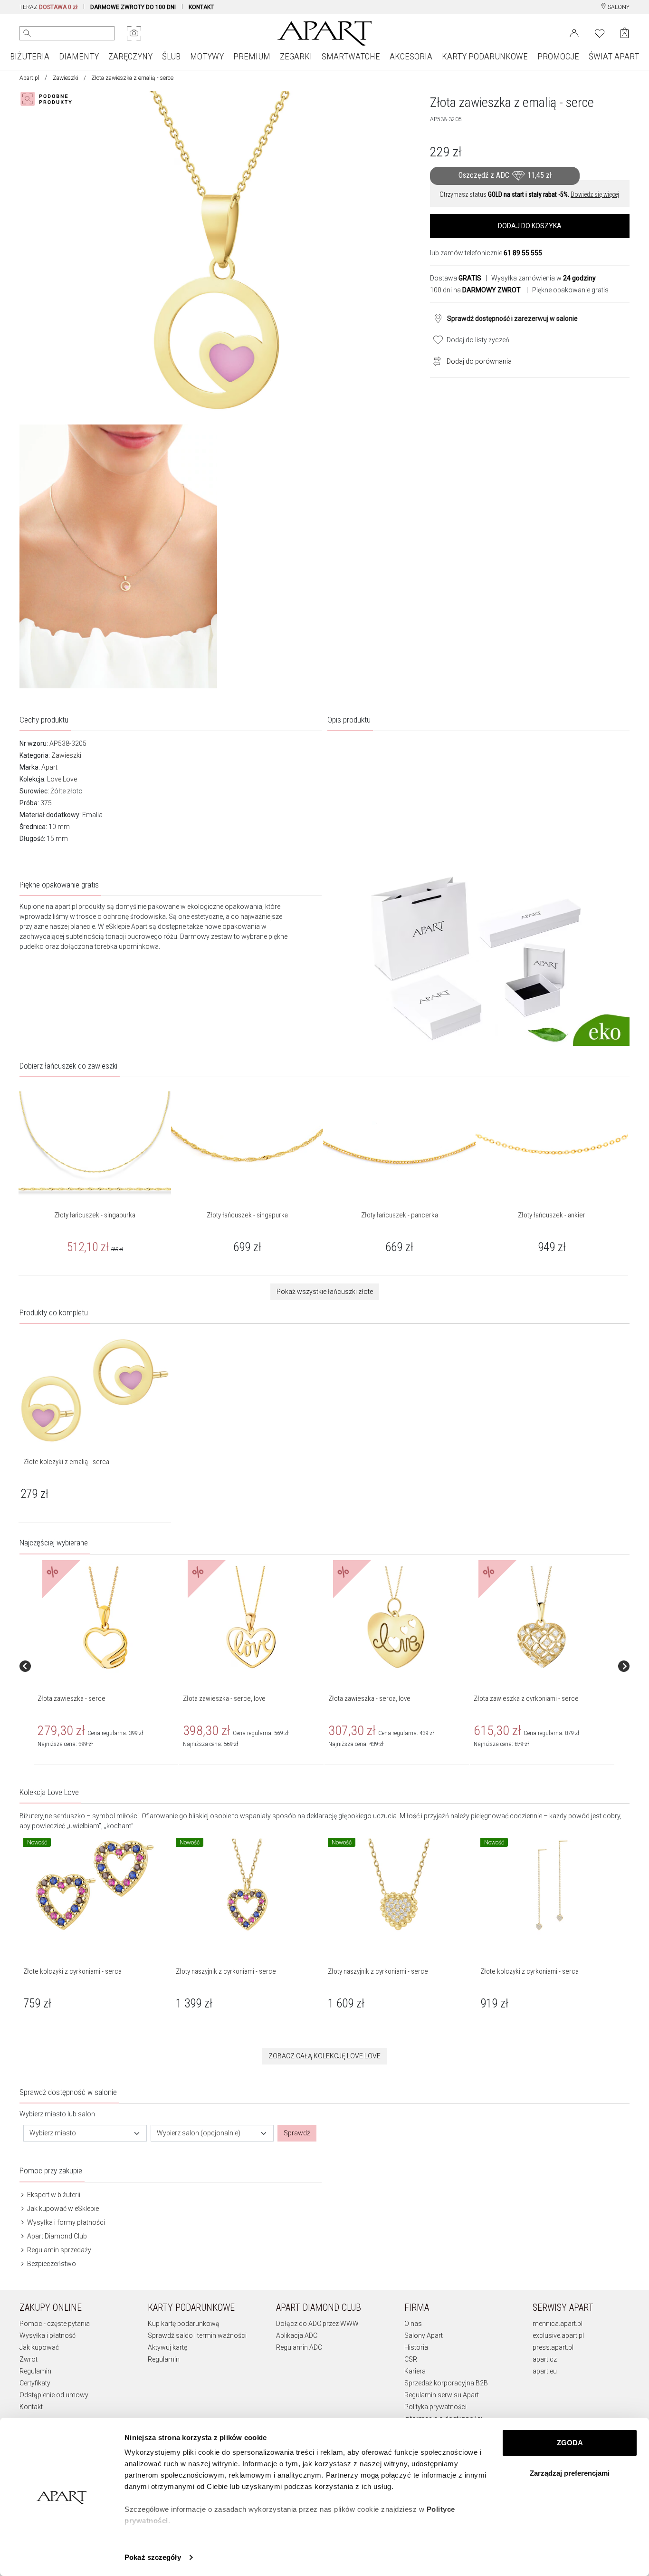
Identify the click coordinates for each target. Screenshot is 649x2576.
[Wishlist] (600, 32)
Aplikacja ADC (297, 2335)
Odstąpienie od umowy (54, 2395)
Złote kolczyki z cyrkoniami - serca (72, 1971)
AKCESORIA (411, 56)
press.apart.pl (553, 2347)
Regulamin (35, 2371)
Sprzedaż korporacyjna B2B (446, 2383)
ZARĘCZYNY (130, 56)
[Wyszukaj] (27, 33)
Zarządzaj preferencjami (570, 2473)
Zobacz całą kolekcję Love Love (324, 2056)
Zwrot (29, 2359)
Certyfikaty (35, 2383)
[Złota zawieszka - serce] (105, 1618)
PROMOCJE (558, 56)
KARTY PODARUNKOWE (485, 56)
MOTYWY (207, 56)
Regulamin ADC (299, 2347)
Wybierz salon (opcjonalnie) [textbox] (199, 2133)
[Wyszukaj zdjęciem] (134, 33)
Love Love (62, 779)
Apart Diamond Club (56, 2236)
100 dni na (475, 290)
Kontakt (31, 2407)
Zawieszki (66, 78)
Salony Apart (424, 2335)
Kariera (415, 2371)
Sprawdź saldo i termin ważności (197, 2335)
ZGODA (570, 2443)
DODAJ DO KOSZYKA (530, 226)
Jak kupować (39, 2347)
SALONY (618, 7)
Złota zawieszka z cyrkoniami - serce (526, 1698)
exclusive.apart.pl (558, 2335)
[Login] (574, 32)
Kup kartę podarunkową (184, 2324)
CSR (411, 2359)
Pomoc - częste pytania (55, 2324)
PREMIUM (252, 56)
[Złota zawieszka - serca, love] (396, 1618)
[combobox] (85, 2133)
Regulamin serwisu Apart (442, 2395)
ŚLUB (171, 56)
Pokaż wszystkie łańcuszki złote (325, 1292)
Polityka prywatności (435, 2407)
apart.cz (545, 2359)
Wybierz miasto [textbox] (53, 2133)
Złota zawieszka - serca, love (369, 1698)
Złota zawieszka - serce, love (224, 1698)
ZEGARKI (296, 56)
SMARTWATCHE (351, 56)
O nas (413, 2324)
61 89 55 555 (523, 253)
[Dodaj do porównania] (435, 360)
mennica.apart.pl (558, 2324)
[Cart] (625, 33)
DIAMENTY (79, 56)
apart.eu (545, 2371)
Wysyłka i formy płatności (65, 2222)
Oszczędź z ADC (505, 175)
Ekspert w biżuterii (53, 2195)
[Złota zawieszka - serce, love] (251, 1618)
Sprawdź (297, 2133)
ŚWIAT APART (614, 56)
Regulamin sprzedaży (58, 2250)
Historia (416, 2347)
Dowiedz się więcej (595, 194)
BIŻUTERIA (30, 56)
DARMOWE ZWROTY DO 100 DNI (133, 7)
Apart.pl (29, 78)
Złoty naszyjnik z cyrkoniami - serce (226, 1971)
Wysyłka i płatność (48, 2335)
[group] (106, 1666)
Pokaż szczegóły (153, 2557)
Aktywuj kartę (167, 2347)
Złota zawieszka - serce (72, 1698)
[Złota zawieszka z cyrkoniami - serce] (542, 1618)
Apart (49, 767)
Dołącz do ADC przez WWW (317, 2324)
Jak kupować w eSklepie (62, 2209)
